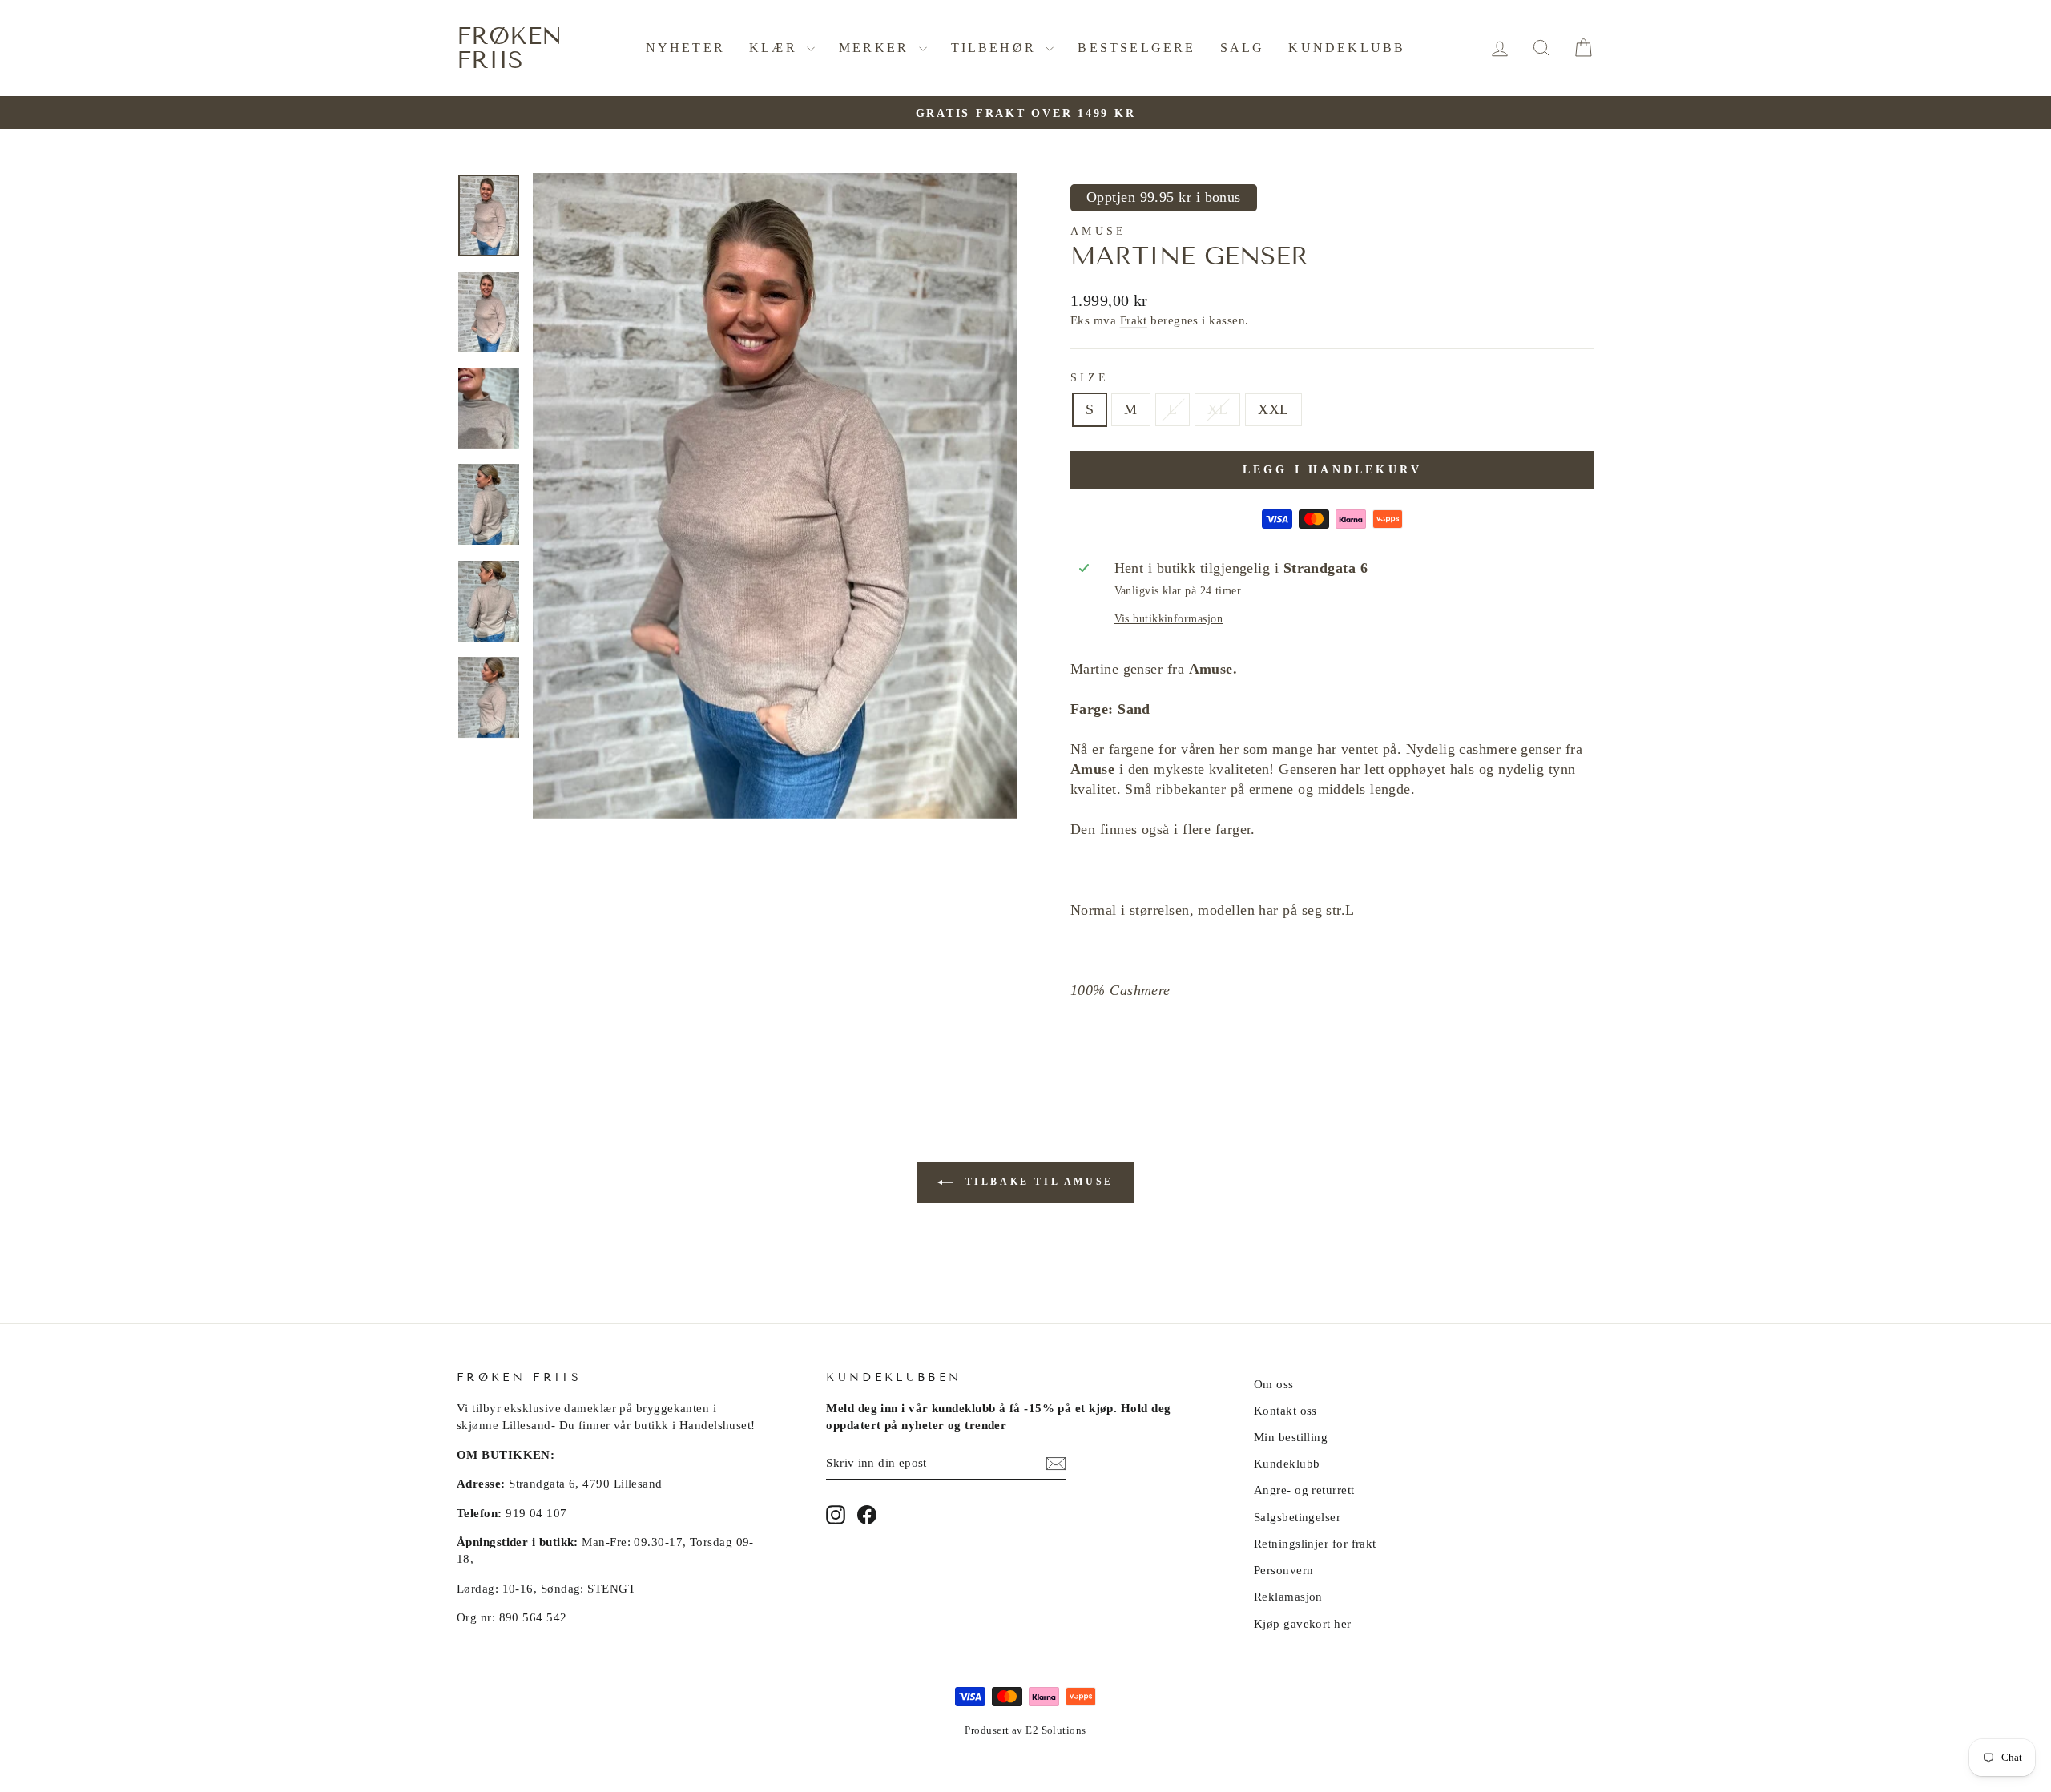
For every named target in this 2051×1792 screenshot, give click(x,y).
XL (1217, 409)
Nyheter (685, 48)
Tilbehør (997, 48)
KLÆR (776, 48)
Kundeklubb (1347, 48)
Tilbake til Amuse (1037, 1181)
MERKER (876, 48)
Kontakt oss (1285, 1410)
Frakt (1134, 320)
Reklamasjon (1288, 1596)
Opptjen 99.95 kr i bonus (1164, 197)
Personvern (1284, 1570)
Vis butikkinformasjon (1169, 618)
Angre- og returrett (1304, 1490)
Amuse (1099, 231)
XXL (1273, 409)
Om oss (1274, 1384)
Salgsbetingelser (1297, 1517)
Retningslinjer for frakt (1315, 1543)
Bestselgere (1136, 48)
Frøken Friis (510, 48)
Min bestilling (1291, 1437)
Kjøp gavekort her (1303, 1623)
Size (1090, 377)
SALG (1243, 48)
